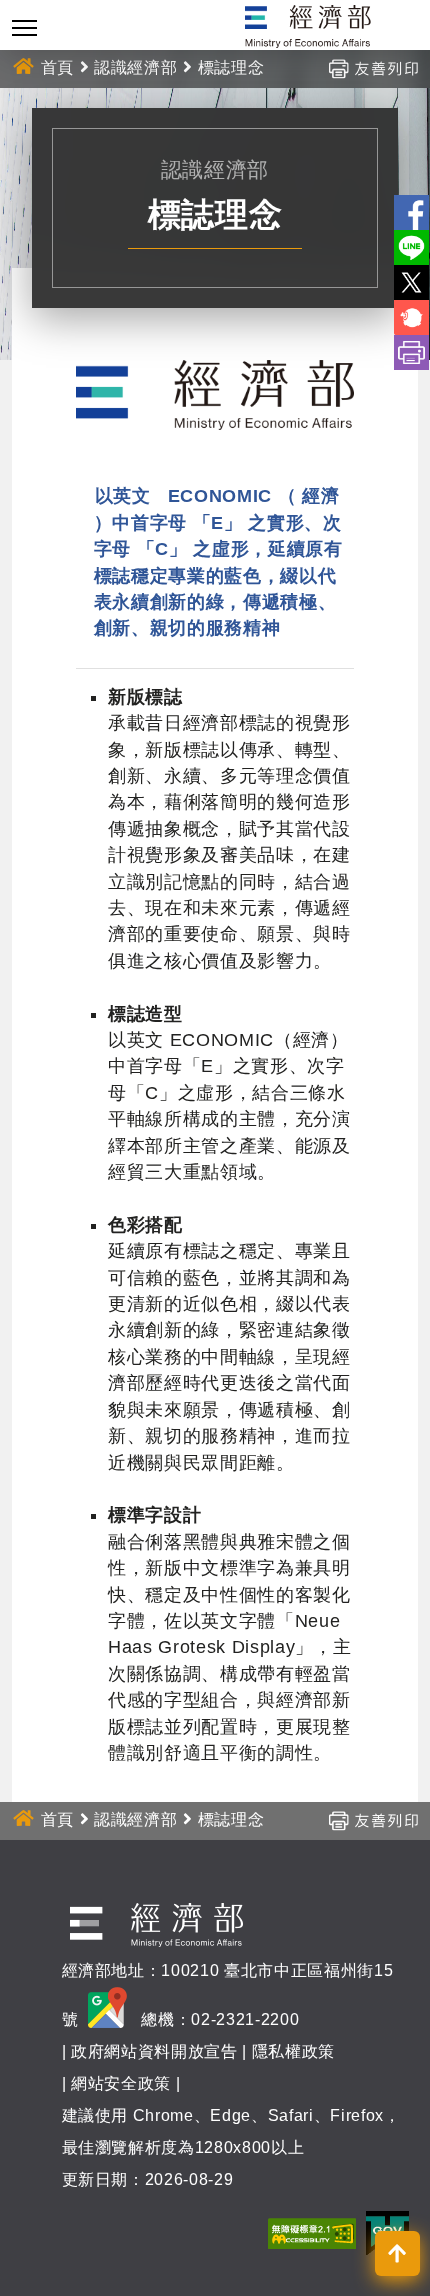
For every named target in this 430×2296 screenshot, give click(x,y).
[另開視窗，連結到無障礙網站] (312, 2232)
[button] (397, 2253)
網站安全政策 (121, 2083)
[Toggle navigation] (24, 27)
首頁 (57, 67)
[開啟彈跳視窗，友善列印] (373, 67)
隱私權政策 (293, 2051)
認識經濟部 (135, 67)
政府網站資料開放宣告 (154, 2051)
